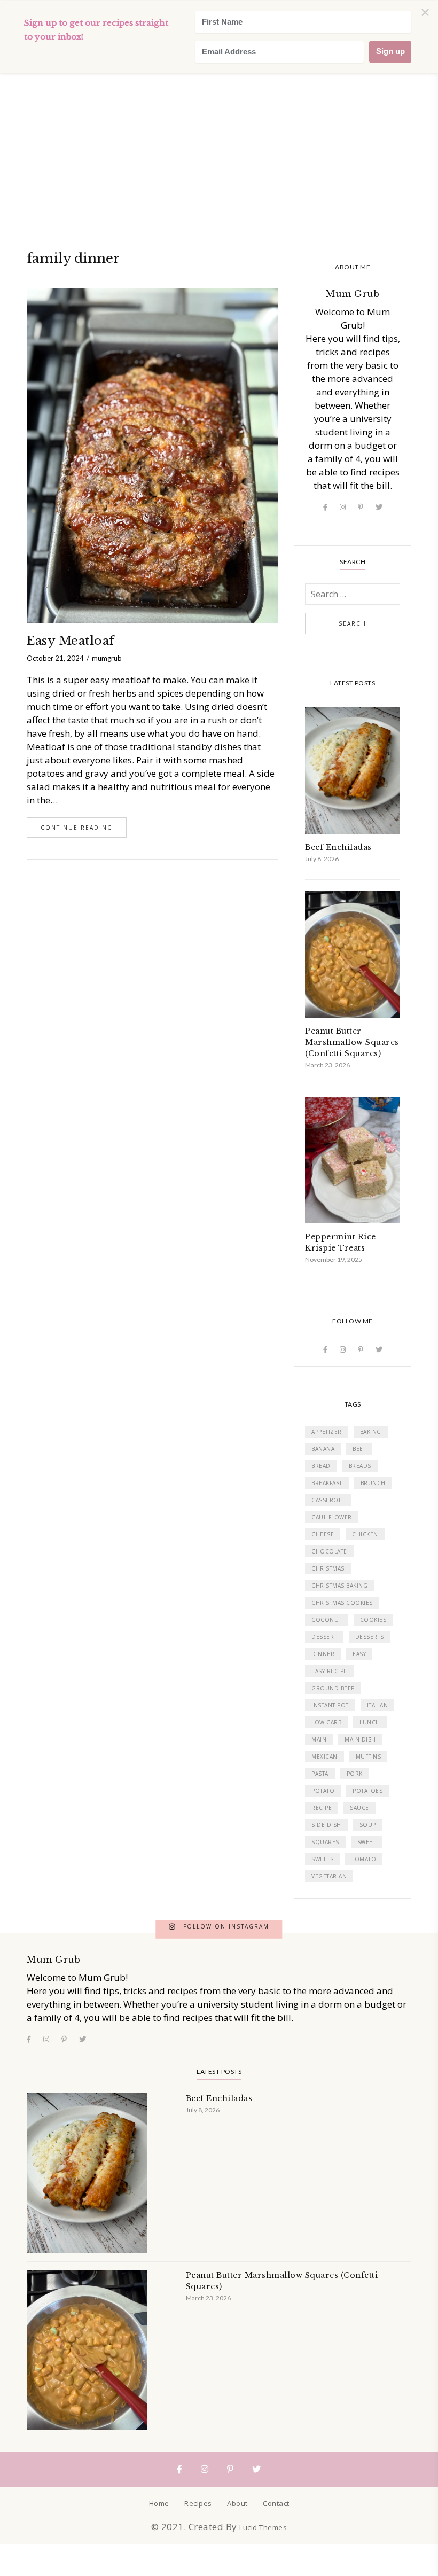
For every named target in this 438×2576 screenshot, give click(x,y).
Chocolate (329, 1551)
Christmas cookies (342, 1603)
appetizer (327, 1432)
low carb (326, 1722)
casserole (328, 1500)
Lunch (370, 1722)
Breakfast (327, 1483)
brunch (373, 1483)
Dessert (324, 1637)
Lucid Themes (263, 2527)
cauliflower (332, 1517)
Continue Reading (77, 828)
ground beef (333, 1688)
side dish (326, 1825)
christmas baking (339, 1586)
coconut (327, 1620)
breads (360, 1466)
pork (355, 1774)
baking (371, 1432)
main (319, 1739)
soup (368, 1825)
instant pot (330, 1705)
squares (325, 1842)
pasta (320, 1774)
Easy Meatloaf (71, 641)
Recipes (198, 2503)
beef (359, 1449)
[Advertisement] (219, 80)
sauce (359, 1808)
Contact (276, 2503)
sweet (367, 1842)
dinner (323, 1654)
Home (159, 2503)
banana (323, 1449)
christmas (328, 1568)
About (237, 2503)
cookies (373, 1620)
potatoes (367, 1791)
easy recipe (329, 1671)
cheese (323, 1534)
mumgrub (107, 658)
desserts (370, 1637)
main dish (360, 1739)
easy (359, 1654)
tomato (364, 1859)
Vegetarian (329, 1876)
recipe (322, 1808)
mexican (324, 1757)
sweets (322, 1859)
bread (321, 1466)
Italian (378, 1705)
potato (323, 1791)
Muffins (369, 1757)
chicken (365, 1534)
